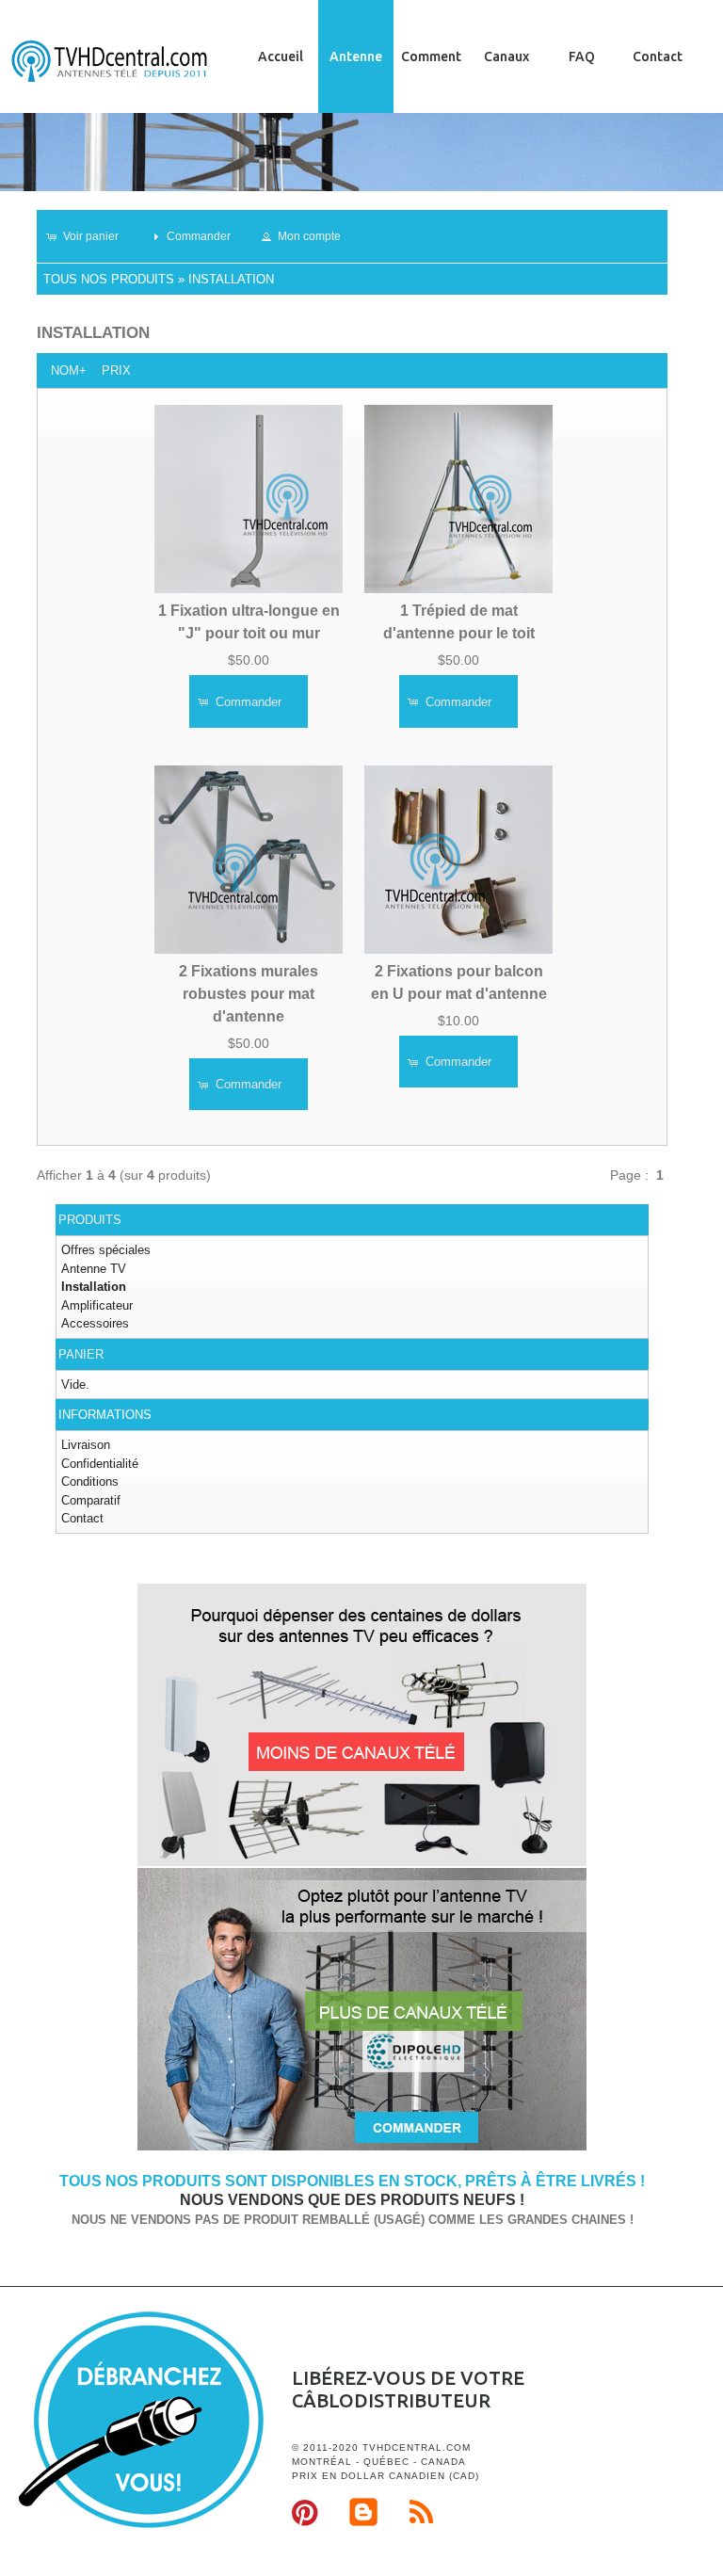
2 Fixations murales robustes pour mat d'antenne (249, 994)
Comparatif (91, 1500)
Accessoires (95, 1323)
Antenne (356, 56)
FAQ (582, 56)
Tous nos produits (109, 279)
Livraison (86, 1445)
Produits (90, 1220)
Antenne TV (94, 1269)
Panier (81, 1354)
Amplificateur (97, 1305)
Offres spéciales (106, 1250)
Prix (116, 370)
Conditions (90, 1481)
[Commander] (362, 2147)
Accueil (281, 56)
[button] (91, 236)
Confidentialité (100, 1464)
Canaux (506, 56)
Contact (658, 56)
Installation (231, 279)
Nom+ (69, 370)
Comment (431, 56)
